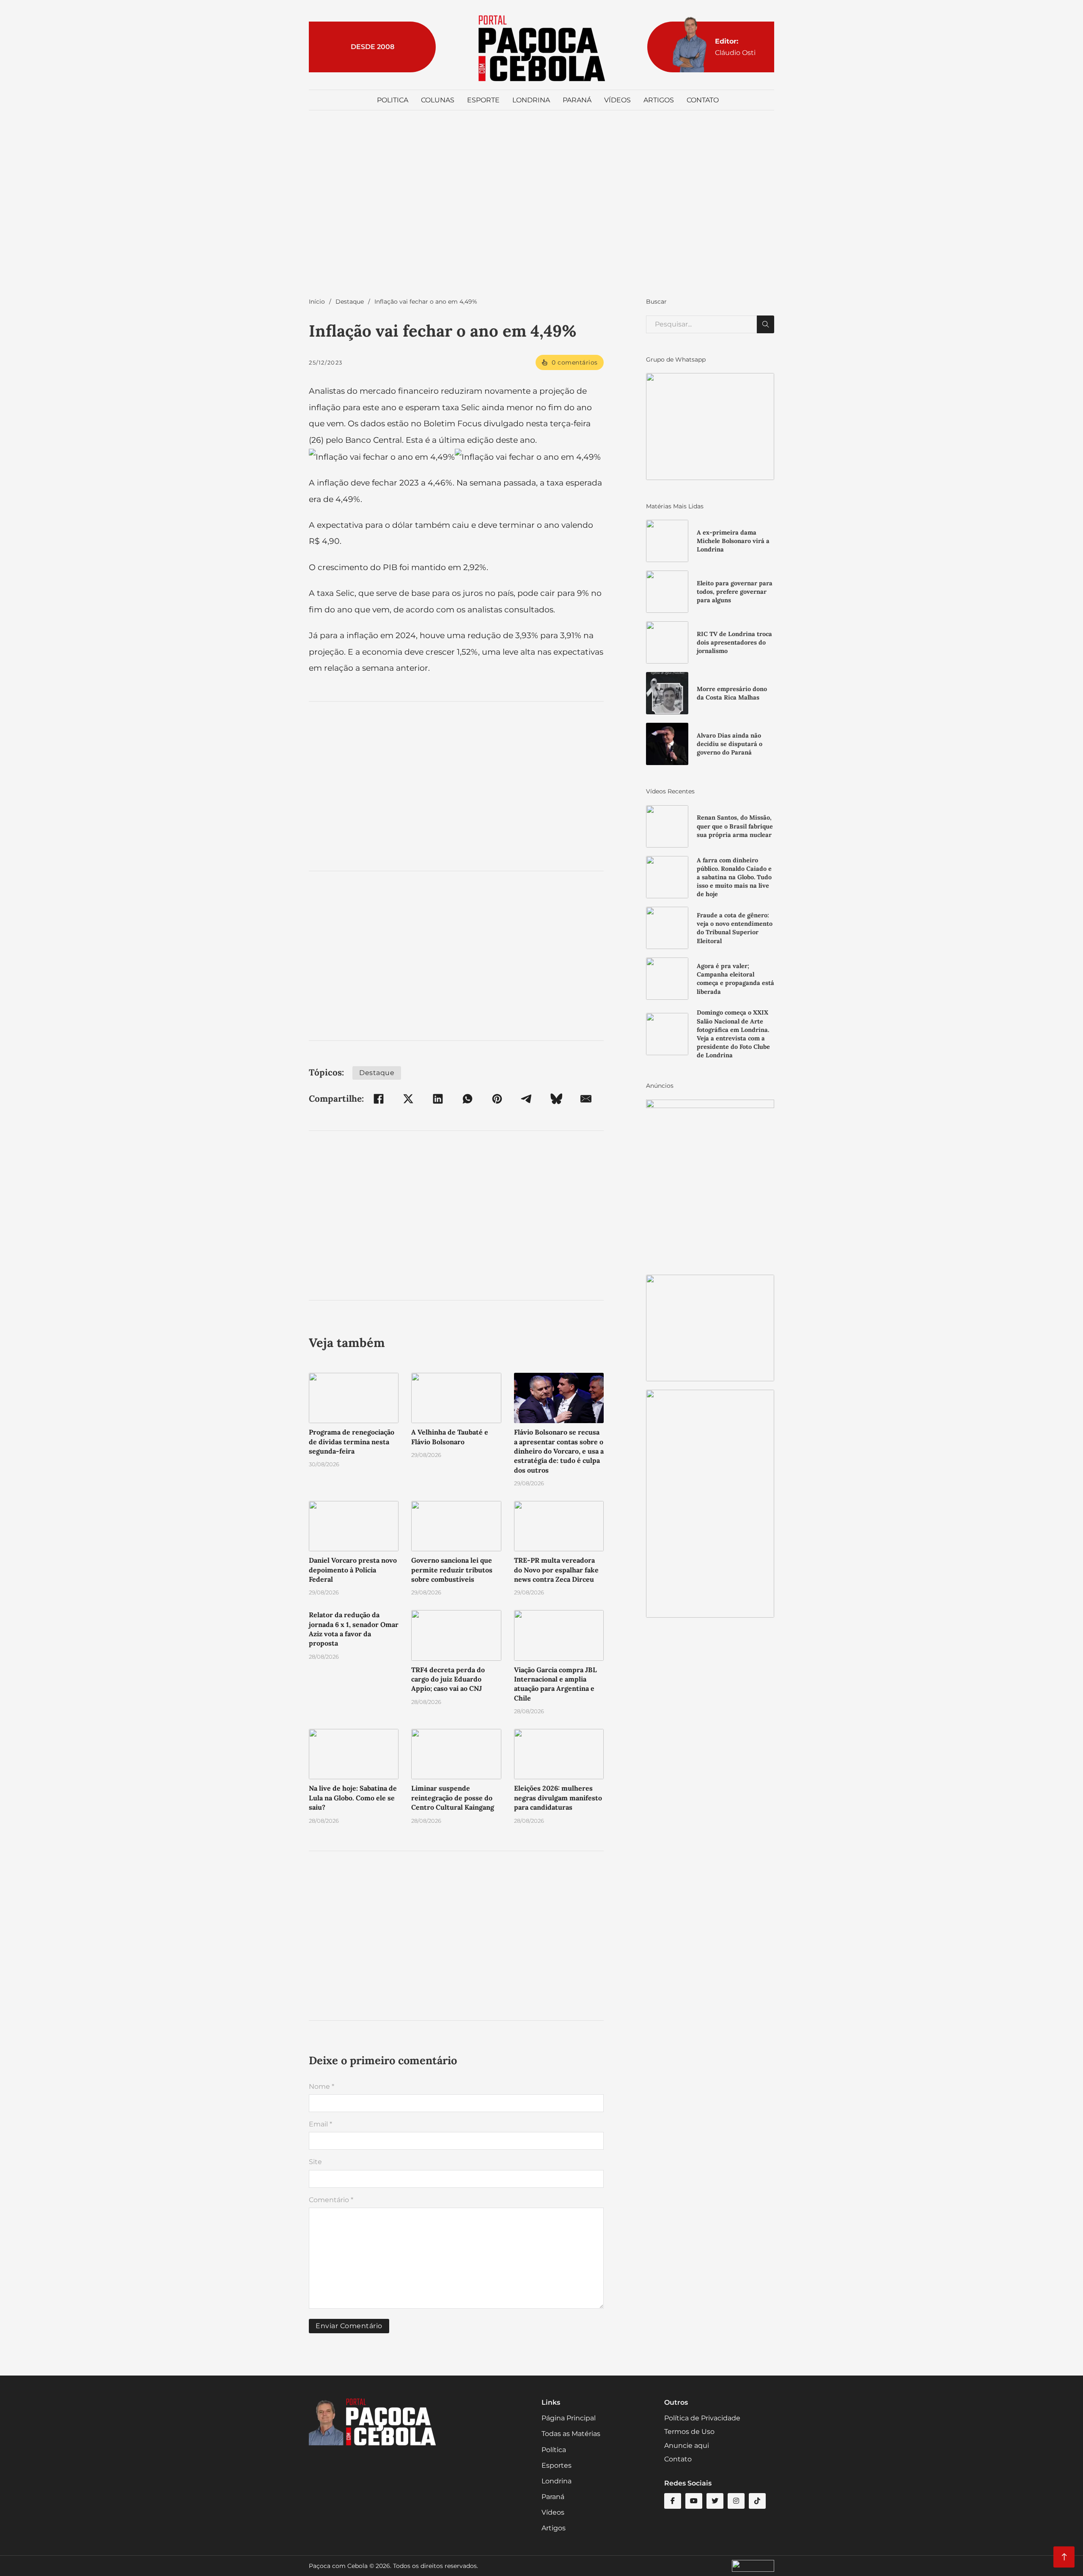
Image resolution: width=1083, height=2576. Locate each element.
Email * (320, 2124)
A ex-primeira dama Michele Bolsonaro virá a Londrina (733, 541)
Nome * (322, 2086)
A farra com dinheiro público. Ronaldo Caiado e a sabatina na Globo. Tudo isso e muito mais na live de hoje (734, 877)
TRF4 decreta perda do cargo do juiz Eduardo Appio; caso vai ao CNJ (448, 1679)
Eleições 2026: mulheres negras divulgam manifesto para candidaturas (558, 1798)
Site (315, 2162)
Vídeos (617, 100)
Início (317, 302)
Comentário (331, 2200)
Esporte (483, 100)
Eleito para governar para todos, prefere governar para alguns (735, 592)
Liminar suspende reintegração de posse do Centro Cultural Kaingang (453, 1798)
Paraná (577, 100)
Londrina (531, 100)
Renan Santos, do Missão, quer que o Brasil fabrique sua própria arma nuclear (735, 826)
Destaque (350, 302)
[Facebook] (379, 1099)
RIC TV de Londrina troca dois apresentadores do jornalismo (734, 642)
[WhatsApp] (467, 1099)
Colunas (438, 100)
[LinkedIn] (438, 1099)
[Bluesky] (556, 1099)
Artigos (659, 100)
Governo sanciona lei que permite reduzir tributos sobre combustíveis (452, 1570)
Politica (393, 100)
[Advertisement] (541, 212)
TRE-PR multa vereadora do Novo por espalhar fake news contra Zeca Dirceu (556, 1570)
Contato (703, 100)
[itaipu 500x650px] (710, 1182)
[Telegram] (527, 1099)
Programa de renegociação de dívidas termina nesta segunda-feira (352, 1442)
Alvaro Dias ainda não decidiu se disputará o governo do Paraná (730, 744)
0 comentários (575, 362)
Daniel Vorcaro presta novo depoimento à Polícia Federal (353, 1570)
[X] (408, 1099)
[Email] (586, 1099)
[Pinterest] (497, 1099)
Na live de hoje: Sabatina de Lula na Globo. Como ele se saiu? (353, 1798)
